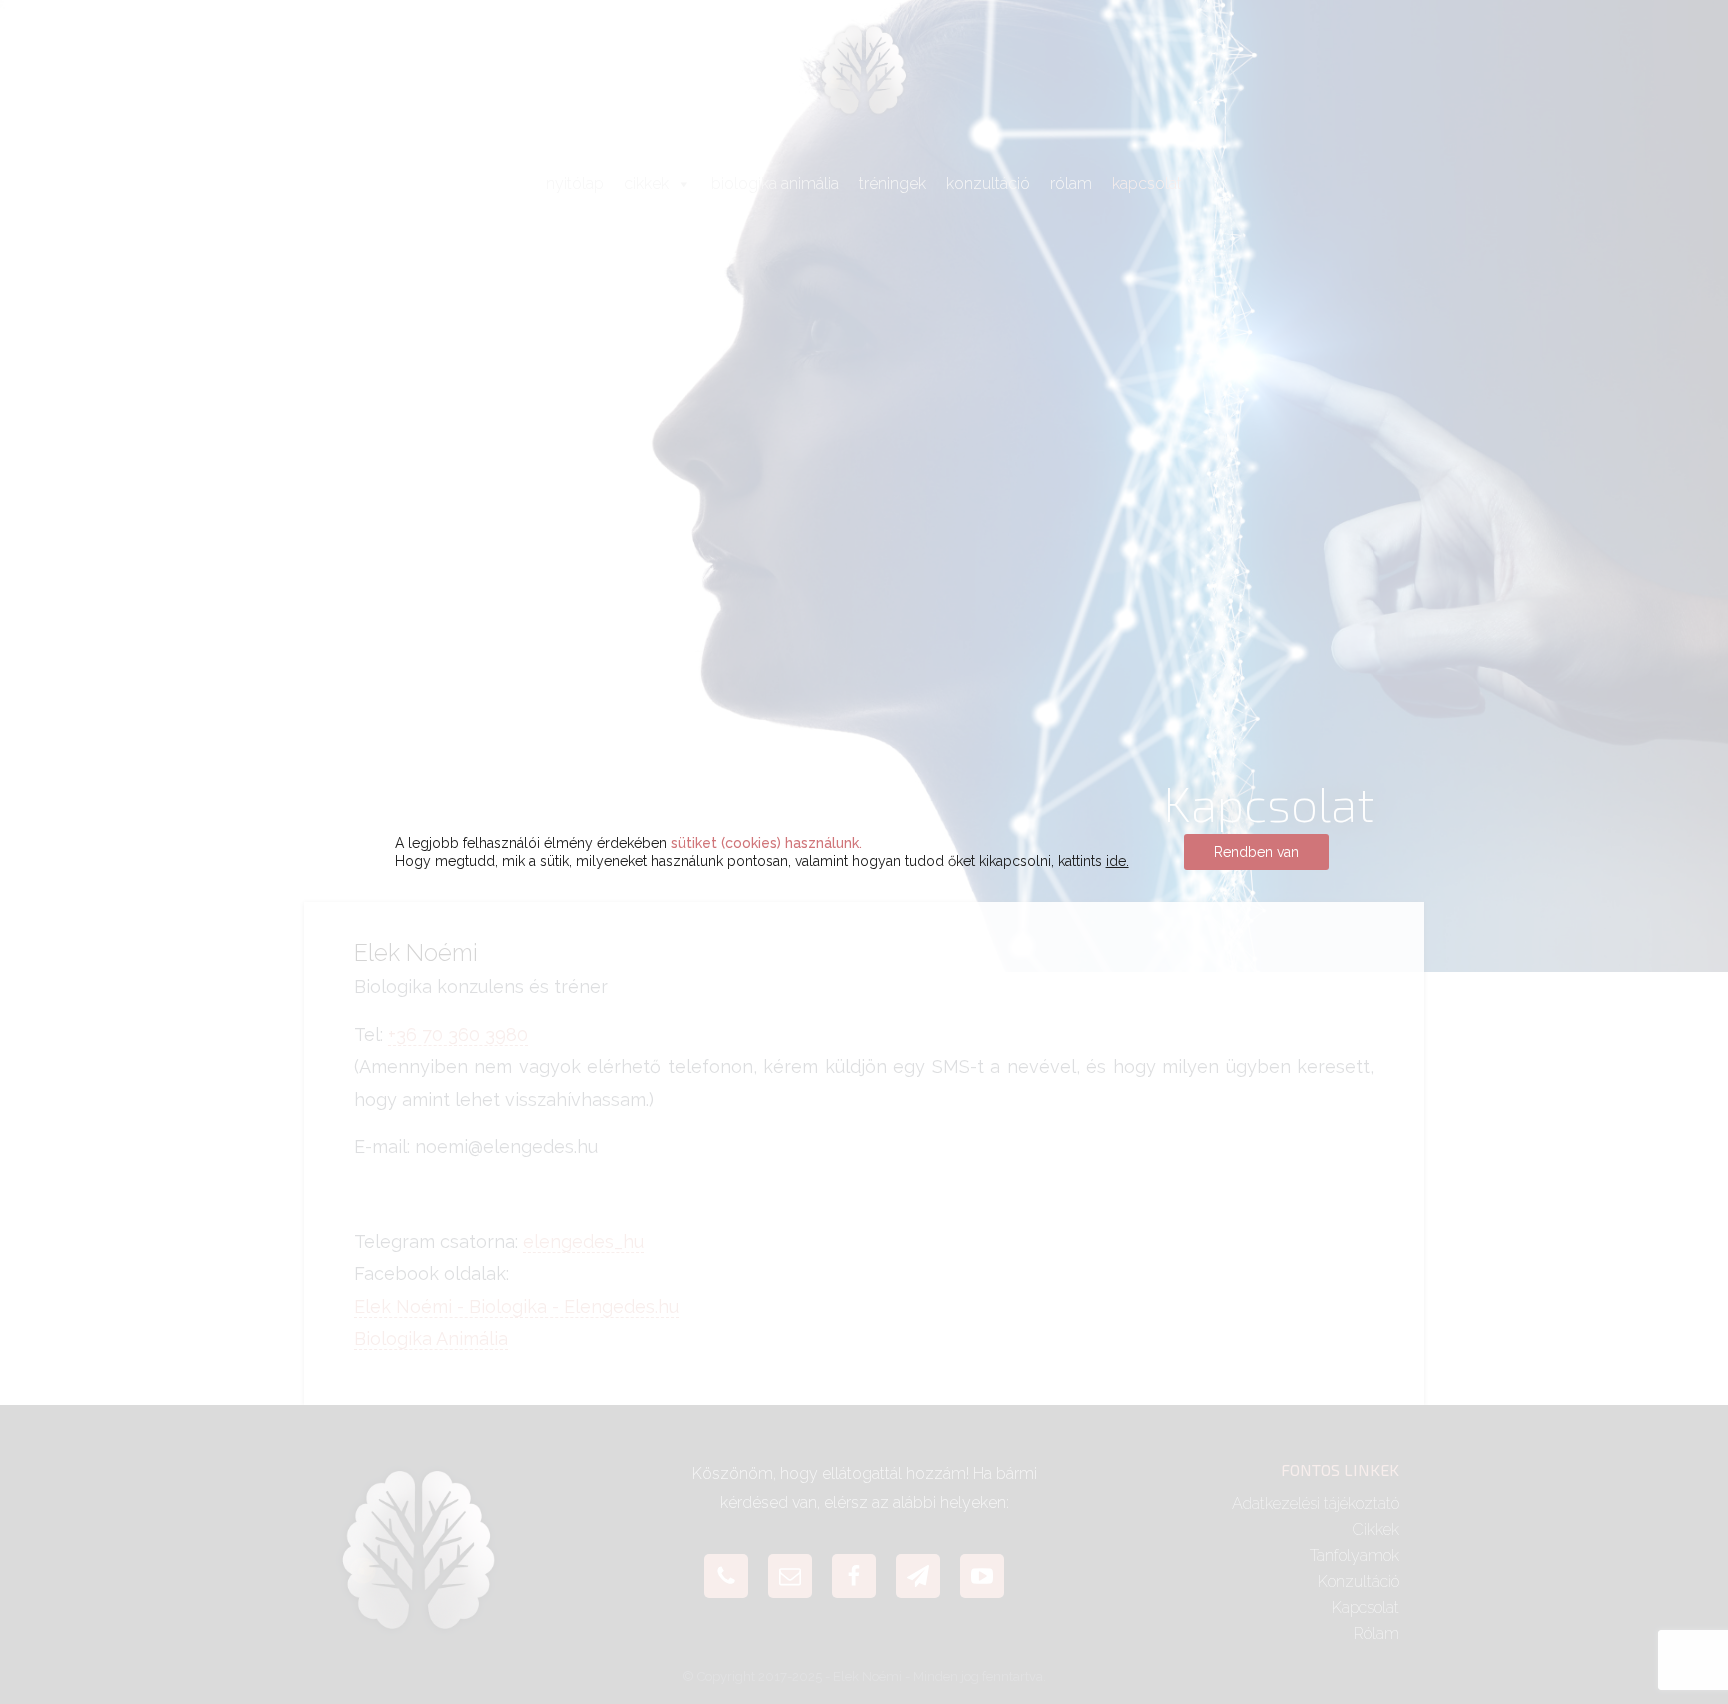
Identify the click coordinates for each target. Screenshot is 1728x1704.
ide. (1117, 861)
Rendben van (1256, 852)
